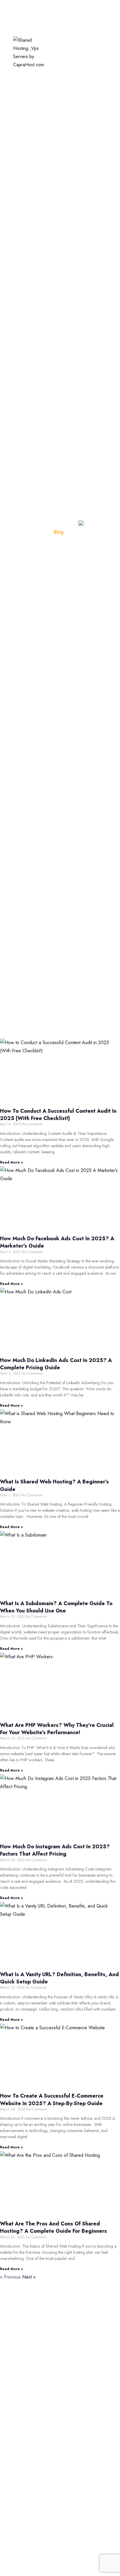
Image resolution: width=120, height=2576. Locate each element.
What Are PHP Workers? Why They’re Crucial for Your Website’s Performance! (57, 1729)
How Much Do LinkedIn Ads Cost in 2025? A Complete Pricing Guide (56, 1364)
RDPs (16, 2537)
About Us (19, 2410)
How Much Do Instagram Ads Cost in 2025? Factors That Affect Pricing (55, 1850)
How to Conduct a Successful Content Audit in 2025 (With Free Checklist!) (58, 1115)
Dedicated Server (63, 92)
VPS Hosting (58, 72)
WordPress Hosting (65, 52)
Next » (29, 2277)
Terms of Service (27, 2423)
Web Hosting (58, 33)
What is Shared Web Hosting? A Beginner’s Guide (54, 1485)
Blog (15, 2398)
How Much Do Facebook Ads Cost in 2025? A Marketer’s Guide (57, 1242)
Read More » (11, 1162)
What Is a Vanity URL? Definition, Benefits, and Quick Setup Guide (59, 1978)
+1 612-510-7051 (33, 2345)
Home (50, 13)
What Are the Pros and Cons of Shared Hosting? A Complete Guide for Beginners (53, 2227)
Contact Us (21, 2448)
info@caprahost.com (36, 2359)
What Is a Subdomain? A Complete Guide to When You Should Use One (56, 1607)
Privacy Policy (24, 2435)
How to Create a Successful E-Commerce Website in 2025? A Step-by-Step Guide (52, 2099)
